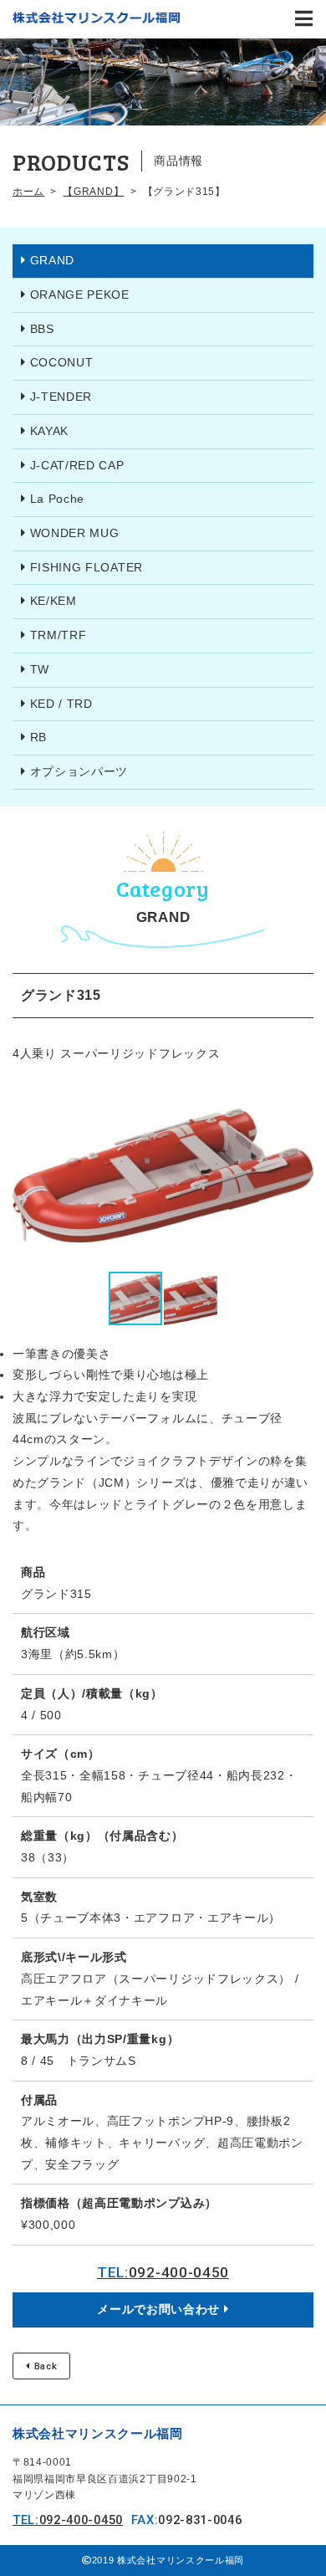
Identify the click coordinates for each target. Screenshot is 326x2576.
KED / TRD (61, 704)
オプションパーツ (79, 771)
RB (38, 737)
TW (40, 669)
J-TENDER (61, 397)
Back (46, 2366)
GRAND (52, 260)
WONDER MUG (75, 533)
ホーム (28, 192)
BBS (42, 329)
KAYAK (49, 431)
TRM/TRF (59, 635)
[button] (298, 1175)
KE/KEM (53, 601)
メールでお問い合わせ (158, 2309)
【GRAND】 (93, 192)
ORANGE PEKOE (80, 294)
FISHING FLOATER (87, 567)
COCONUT (62, 362)
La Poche (57, 499)
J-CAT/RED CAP (77, 465)
